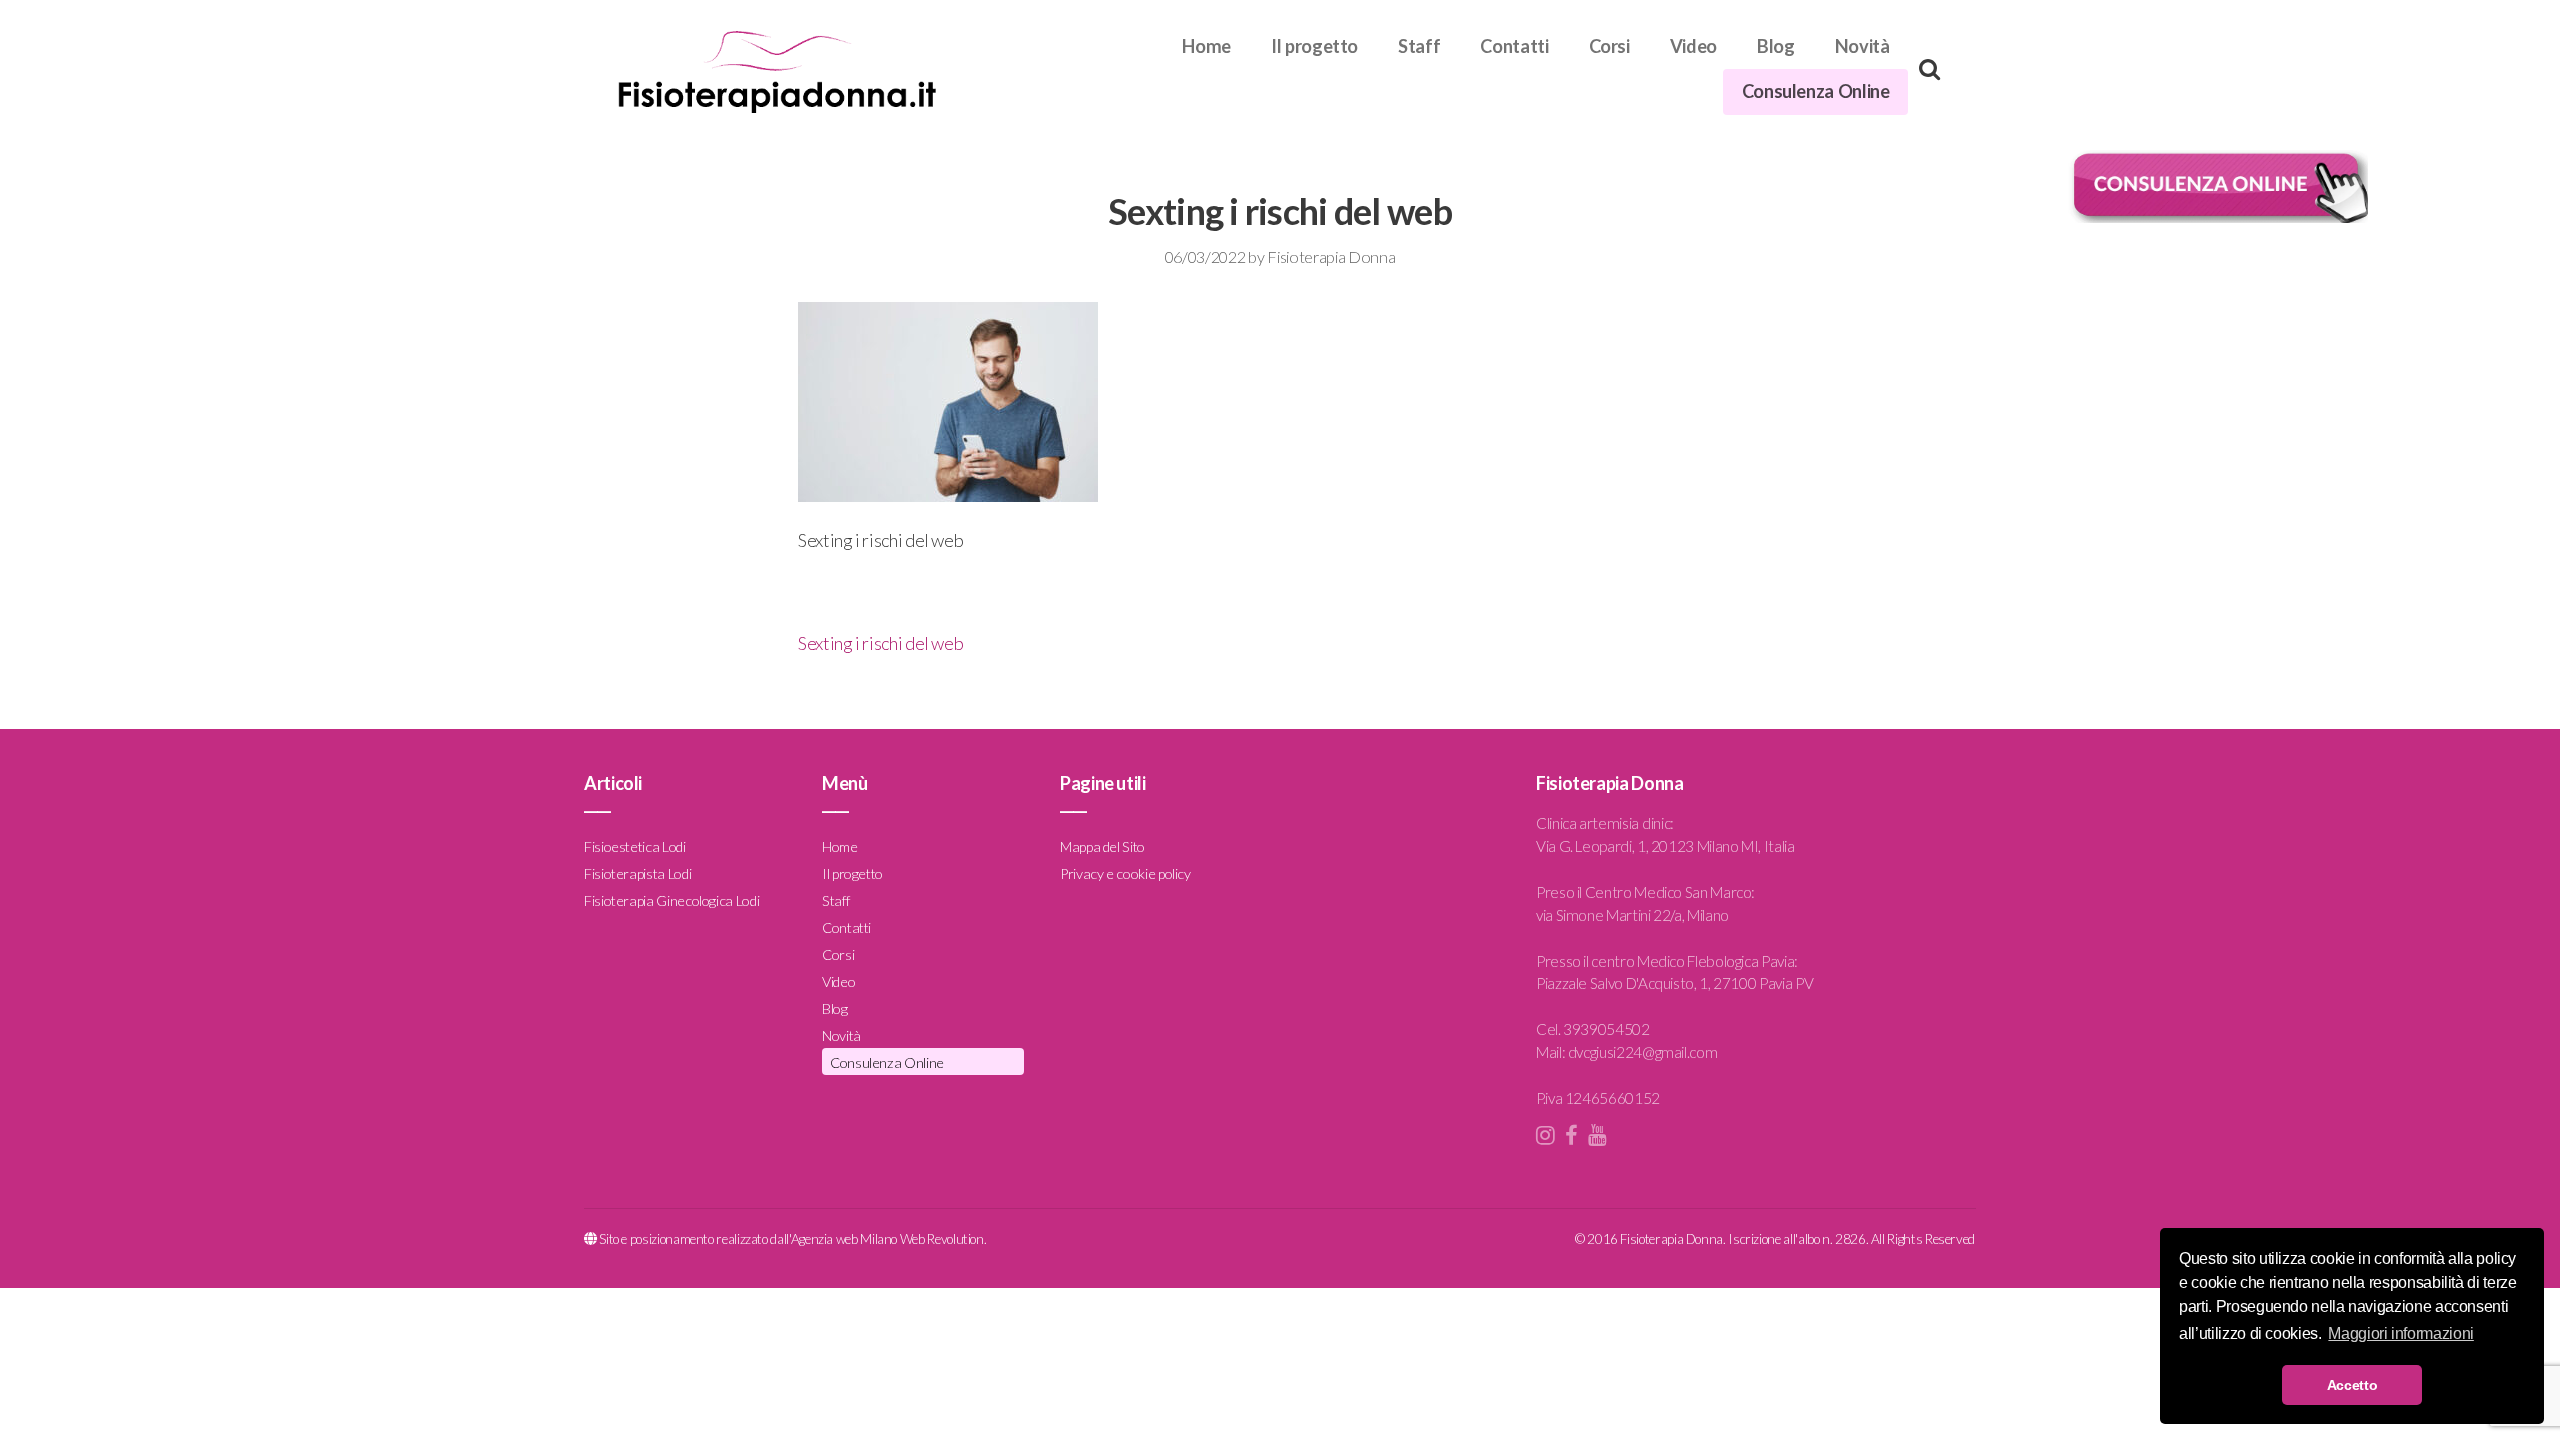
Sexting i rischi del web (880, 643)
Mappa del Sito (1102, 846)
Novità (1862, 46)
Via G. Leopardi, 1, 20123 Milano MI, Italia (1665, 846)
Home (1206, 46)
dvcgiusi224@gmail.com (1642, 1052)
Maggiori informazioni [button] (2400, 1333)
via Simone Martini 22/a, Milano (1632, 915)
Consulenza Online (1816, 91)
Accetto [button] (2352, 1385)
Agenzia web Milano (844, 1239)
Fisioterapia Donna (1331, 256)
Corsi (1609, 46)
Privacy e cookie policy (1125, 873)
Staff (1419, 46)
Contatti (1514, 46)
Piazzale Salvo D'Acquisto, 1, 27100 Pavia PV (1674, 983)
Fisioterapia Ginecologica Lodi (671, 900)
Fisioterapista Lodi (637, 873)
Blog (1776, 46)
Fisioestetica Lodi (635, 846)
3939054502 (1606, 1029)
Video (1693, 46)
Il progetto (1314, 46)
